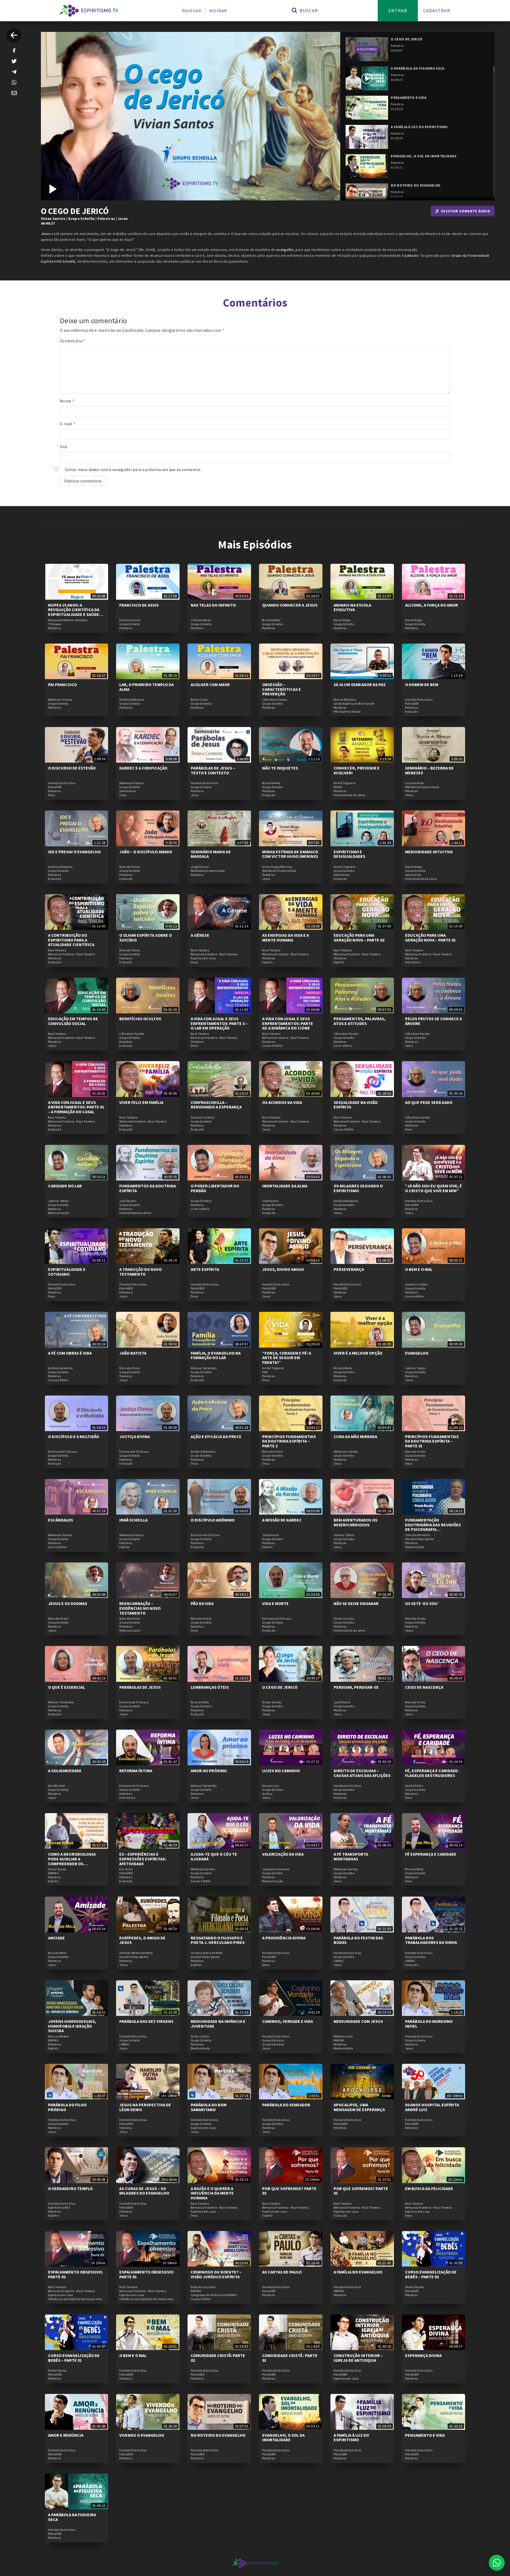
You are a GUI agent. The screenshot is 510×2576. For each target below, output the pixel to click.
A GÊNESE (200, 935)
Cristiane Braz (201, 620)
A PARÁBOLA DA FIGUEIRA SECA (72, 2517)
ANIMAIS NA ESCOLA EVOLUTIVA (352, 607)
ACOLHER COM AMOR (210, 684)
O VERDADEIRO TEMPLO (70, 2188)
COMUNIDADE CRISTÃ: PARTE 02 (218, 2358)
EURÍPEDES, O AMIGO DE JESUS (142, 1940)
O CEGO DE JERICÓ (280, 1687)
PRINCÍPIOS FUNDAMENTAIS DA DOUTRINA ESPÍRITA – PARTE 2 (289, 1441)
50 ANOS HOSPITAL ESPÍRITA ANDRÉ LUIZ (432, 2107)
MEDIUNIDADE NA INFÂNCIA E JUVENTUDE (218, 2024)
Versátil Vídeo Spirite (420, 1539)
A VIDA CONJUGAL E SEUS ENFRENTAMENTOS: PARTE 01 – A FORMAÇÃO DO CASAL (76, 1107)
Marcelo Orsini (130, 867)
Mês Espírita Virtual (347, 712)
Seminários (127, 791)
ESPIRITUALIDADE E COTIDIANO (67, 1272)
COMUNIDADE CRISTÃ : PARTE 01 (290, 2358)
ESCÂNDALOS (61, 1520)
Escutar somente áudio (466, 211)
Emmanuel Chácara (63, 1452)
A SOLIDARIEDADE (65, 1771)
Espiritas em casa (203, 958)
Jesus (123, 218)
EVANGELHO (417, 1353)
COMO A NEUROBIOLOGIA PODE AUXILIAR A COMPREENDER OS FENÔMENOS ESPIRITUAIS (73, 1861)
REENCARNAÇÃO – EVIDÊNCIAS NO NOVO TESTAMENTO (140, 1608)
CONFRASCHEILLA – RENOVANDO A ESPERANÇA (216, 1105)
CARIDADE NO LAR (65, 1186)
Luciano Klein (415, 783)
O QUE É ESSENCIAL (67, 1687)
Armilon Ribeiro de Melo (136, 1953)
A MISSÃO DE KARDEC (282, 1520)
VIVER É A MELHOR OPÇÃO (358, 1353)
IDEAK (338, 787)
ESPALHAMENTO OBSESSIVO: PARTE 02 (75, 2274)
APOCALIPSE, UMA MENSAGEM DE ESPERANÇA (359, 2107)
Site (63, 447)
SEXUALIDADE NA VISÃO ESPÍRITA (356, 1105)
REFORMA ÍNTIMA (136, 1771)
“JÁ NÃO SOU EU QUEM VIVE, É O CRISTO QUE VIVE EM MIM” (433, 1188)
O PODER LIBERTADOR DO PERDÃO (215, 1188)
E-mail (67, 424)
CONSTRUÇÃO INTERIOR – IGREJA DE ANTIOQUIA (358, 2358)
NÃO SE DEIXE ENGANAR (356, 1603)
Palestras (106, 218)
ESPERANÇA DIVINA (423, 2355)
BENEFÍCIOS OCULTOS (140, 1019)
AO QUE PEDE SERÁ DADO (429, 1102)
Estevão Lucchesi (203, 2287)
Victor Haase (57, 1869)
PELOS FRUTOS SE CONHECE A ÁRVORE (433, 1021)
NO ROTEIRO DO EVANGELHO (218, 2435)
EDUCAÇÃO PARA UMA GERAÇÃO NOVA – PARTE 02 (359, 938)
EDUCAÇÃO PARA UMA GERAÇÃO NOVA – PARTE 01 (430, 938)
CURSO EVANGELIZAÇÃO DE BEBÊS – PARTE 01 (74, 2358)
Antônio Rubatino (132, 700)
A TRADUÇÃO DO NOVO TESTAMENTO (141, 1272)
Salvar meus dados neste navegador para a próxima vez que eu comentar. (133, 469)
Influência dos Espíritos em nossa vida (75, 2299)
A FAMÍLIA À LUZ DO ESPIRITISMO (351, 2438)
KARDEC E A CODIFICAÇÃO (143, 768)
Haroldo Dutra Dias (419, 700)
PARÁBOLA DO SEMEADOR (286, 2105)
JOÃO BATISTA (133, 1353)
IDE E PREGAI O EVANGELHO (74, 852)
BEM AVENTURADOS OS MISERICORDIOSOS (356, 1522)
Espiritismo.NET (59, 2208)
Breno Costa (199, 700)
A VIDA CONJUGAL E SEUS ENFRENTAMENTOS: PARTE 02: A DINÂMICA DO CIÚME (288, 1023)
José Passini (128, 1201)
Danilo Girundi (130, 620)
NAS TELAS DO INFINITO (213, 605)
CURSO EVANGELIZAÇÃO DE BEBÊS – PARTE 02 (431, 2274)
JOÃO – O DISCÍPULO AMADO (146, 852)
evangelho (285, 250)
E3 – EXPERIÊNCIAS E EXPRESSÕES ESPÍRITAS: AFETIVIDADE (143, 1859)
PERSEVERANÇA (349, 1269)
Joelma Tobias (58, 1201)
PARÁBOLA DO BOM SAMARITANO (209, 2107)
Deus (52, 795)
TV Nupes (55, 624)
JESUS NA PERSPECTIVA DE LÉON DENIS (145, 2107)
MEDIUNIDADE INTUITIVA (429, 852)
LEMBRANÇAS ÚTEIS (210, 1687)
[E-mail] (14, 93)
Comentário (73, 341)
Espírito (267, 962)
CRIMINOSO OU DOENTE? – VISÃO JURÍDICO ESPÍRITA (216, 2274)
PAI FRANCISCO (62, 684)
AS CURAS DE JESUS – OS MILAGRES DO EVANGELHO (144, 2191)
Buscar (308, 10)
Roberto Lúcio (343, 2036)
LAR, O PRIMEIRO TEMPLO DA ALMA (146, 687)
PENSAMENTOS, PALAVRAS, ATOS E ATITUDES (360, 1021)
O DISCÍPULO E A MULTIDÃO (74, 1436)
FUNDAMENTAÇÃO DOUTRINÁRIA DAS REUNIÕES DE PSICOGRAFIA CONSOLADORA (433, 1527)
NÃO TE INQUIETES (280, 768)
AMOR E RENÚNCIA (66, 2435)
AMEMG (54, 1873)
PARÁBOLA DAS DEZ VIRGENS (146, 2021)
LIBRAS (339, 1961)
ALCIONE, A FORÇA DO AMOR (432, 605)
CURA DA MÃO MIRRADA (355, 1436)
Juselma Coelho (416, 1284)
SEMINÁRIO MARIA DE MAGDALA (211, 854)
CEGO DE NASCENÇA (424, 1687)
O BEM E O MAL (419, 1269)
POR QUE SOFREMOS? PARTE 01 (361, 2191)
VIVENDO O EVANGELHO (142, 2435)
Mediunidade (415, 1547)
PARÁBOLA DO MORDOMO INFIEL (429, 2024)
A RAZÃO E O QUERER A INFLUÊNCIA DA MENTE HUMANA (212, 2193)
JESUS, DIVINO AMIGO (283, 1269)
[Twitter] (14, 61)
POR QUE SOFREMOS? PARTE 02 (289, 2191)
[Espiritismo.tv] (89, 11)
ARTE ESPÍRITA (205, 1269)
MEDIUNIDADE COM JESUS (358, 2021)
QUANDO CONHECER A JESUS (290, 605)
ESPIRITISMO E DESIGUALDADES (349, 854)
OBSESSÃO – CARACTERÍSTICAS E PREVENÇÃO (282, 689)
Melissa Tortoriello (204, 1368)
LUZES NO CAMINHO (281, 1771)
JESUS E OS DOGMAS (68, 1603)
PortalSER (412, 704)
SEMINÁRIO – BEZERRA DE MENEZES (429, 770)
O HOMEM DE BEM (422, 684)
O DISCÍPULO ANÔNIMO (213, 1520)
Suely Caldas (200, 2036)
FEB (265, 1372)
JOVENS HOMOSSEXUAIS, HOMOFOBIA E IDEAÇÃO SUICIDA (72, 2026)
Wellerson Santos (60, 700)
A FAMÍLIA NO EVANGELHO (358, 2272)
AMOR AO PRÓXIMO (209, 1771)
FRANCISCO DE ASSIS (139, 605)
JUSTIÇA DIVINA (135, 1436)
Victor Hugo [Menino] (277, 867)
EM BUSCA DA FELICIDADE (429, 2188)
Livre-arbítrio (343, 1046)
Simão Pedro (414, 1786)
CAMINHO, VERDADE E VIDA (288, 2021)
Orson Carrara (344, 1619)
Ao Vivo (267, 1794)
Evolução (412, 712)
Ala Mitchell (57, 1786)
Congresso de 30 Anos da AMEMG (214, 2295)
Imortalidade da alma (350, 795)
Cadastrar (437, 10)
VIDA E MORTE (275, 1603)
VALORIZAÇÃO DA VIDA (283, 1854)
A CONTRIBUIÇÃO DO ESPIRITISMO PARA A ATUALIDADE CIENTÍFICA (71, 940)
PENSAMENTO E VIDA (425, 2435)
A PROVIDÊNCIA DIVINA (284, 1938)
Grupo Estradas (273, 2040)
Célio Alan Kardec (275, 700)
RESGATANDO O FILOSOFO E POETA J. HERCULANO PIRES (218, 1940)
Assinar (218, 11)
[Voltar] (14, 35)
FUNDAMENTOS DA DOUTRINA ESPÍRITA (148, 1188)
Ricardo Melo (271, 620)
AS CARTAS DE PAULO (282, 2272)
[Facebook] (14, 51)
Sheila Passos (415, 2287)
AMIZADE (56, 1938)
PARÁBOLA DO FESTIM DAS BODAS (358, 1940)
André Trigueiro (345, 783)
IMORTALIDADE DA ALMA (285, 1186)
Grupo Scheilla (81, 218)
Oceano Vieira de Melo (207, 1953)
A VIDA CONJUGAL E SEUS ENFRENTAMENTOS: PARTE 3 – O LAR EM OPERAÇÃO (219, 1023)
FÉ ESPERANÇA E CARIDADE (431, 1854)
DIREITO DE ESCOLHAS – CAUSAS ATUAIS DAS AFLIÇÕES (362, 1773)
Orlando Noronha (418, 1535)
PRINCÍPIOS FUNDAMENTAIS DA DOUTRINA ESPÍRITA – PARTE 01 (432, 1441)
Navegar (192, 11)
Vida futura (413, 962)
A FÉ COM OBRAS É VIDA (70, 1353)
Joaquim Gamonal (276, 1869)
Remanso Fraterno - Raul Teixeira (72, 954)
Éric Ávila (126, 1869)
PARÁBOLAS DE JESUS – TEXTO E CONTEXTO (213, 770)
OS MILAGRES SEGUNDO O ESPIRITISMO (358, 1188)
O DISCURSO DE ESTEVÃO (72, 768)
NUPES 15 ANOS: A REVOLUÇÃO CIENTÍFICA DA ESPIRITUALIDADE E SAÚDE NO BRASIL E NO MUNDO (74, 612)
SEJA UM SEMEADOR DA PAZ (360, 684)
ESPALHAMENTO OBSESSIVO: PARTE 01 (147, 2274)
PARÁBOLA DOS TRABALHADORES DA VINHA (431, 1940)
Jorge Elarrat (200, 867)
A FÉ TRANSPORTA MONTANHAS (351, 1856)
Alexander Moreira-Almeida (68, 620)
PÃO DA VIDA (202, 1603)
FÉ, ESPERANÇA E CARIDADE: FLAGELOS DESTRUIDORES (432, 1773)
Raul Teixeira (57, 950)
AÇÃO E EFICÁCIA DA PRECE (216, 1436)
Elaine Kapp (342, 620)
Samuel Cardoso (202, 1117)
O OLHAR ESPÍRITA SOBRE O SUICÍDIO (146, 938)
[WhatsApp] (14, 82)
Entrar (398, 10)
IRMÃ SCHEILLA (133, 1520)
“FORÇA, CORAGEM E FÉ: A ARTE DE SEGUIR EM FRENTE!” (287, 1358)
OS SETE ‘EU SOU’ (422, 1603)
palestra (411, 255)
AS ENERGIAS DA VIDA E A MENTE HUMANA (286, 938)
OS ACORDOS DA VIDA (282, 1102)
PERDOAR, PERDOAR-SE (356, 1687)
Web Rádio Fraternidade (422, 787)
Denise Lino (270, 1786)
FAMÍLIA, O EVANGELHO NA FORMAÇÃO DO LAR (216, 1355)
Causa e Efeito (272, 1046)
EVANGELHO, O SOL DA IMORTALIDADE (283, 2438)
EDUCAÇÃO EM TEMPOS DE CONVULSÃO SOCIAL (73, 1021)
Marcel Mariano (345, 700)
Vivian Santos (53, 218)
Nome (67, 401)
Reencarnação (59, 1213)
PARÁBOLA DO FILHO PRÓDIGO (67, 2107)
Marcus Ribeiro (58, 2036)
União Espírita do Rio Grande (354, 704)
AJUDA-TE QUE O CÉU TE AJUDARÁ (214, 1856)
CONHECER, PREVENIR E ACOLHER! (357, 770)
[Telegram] (14, 72)
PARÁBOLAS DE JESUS (140, 1687)
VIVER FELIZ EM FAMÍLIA (141, 1102)
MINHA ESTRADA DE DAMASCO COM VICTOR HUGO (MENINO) (290, 854)
